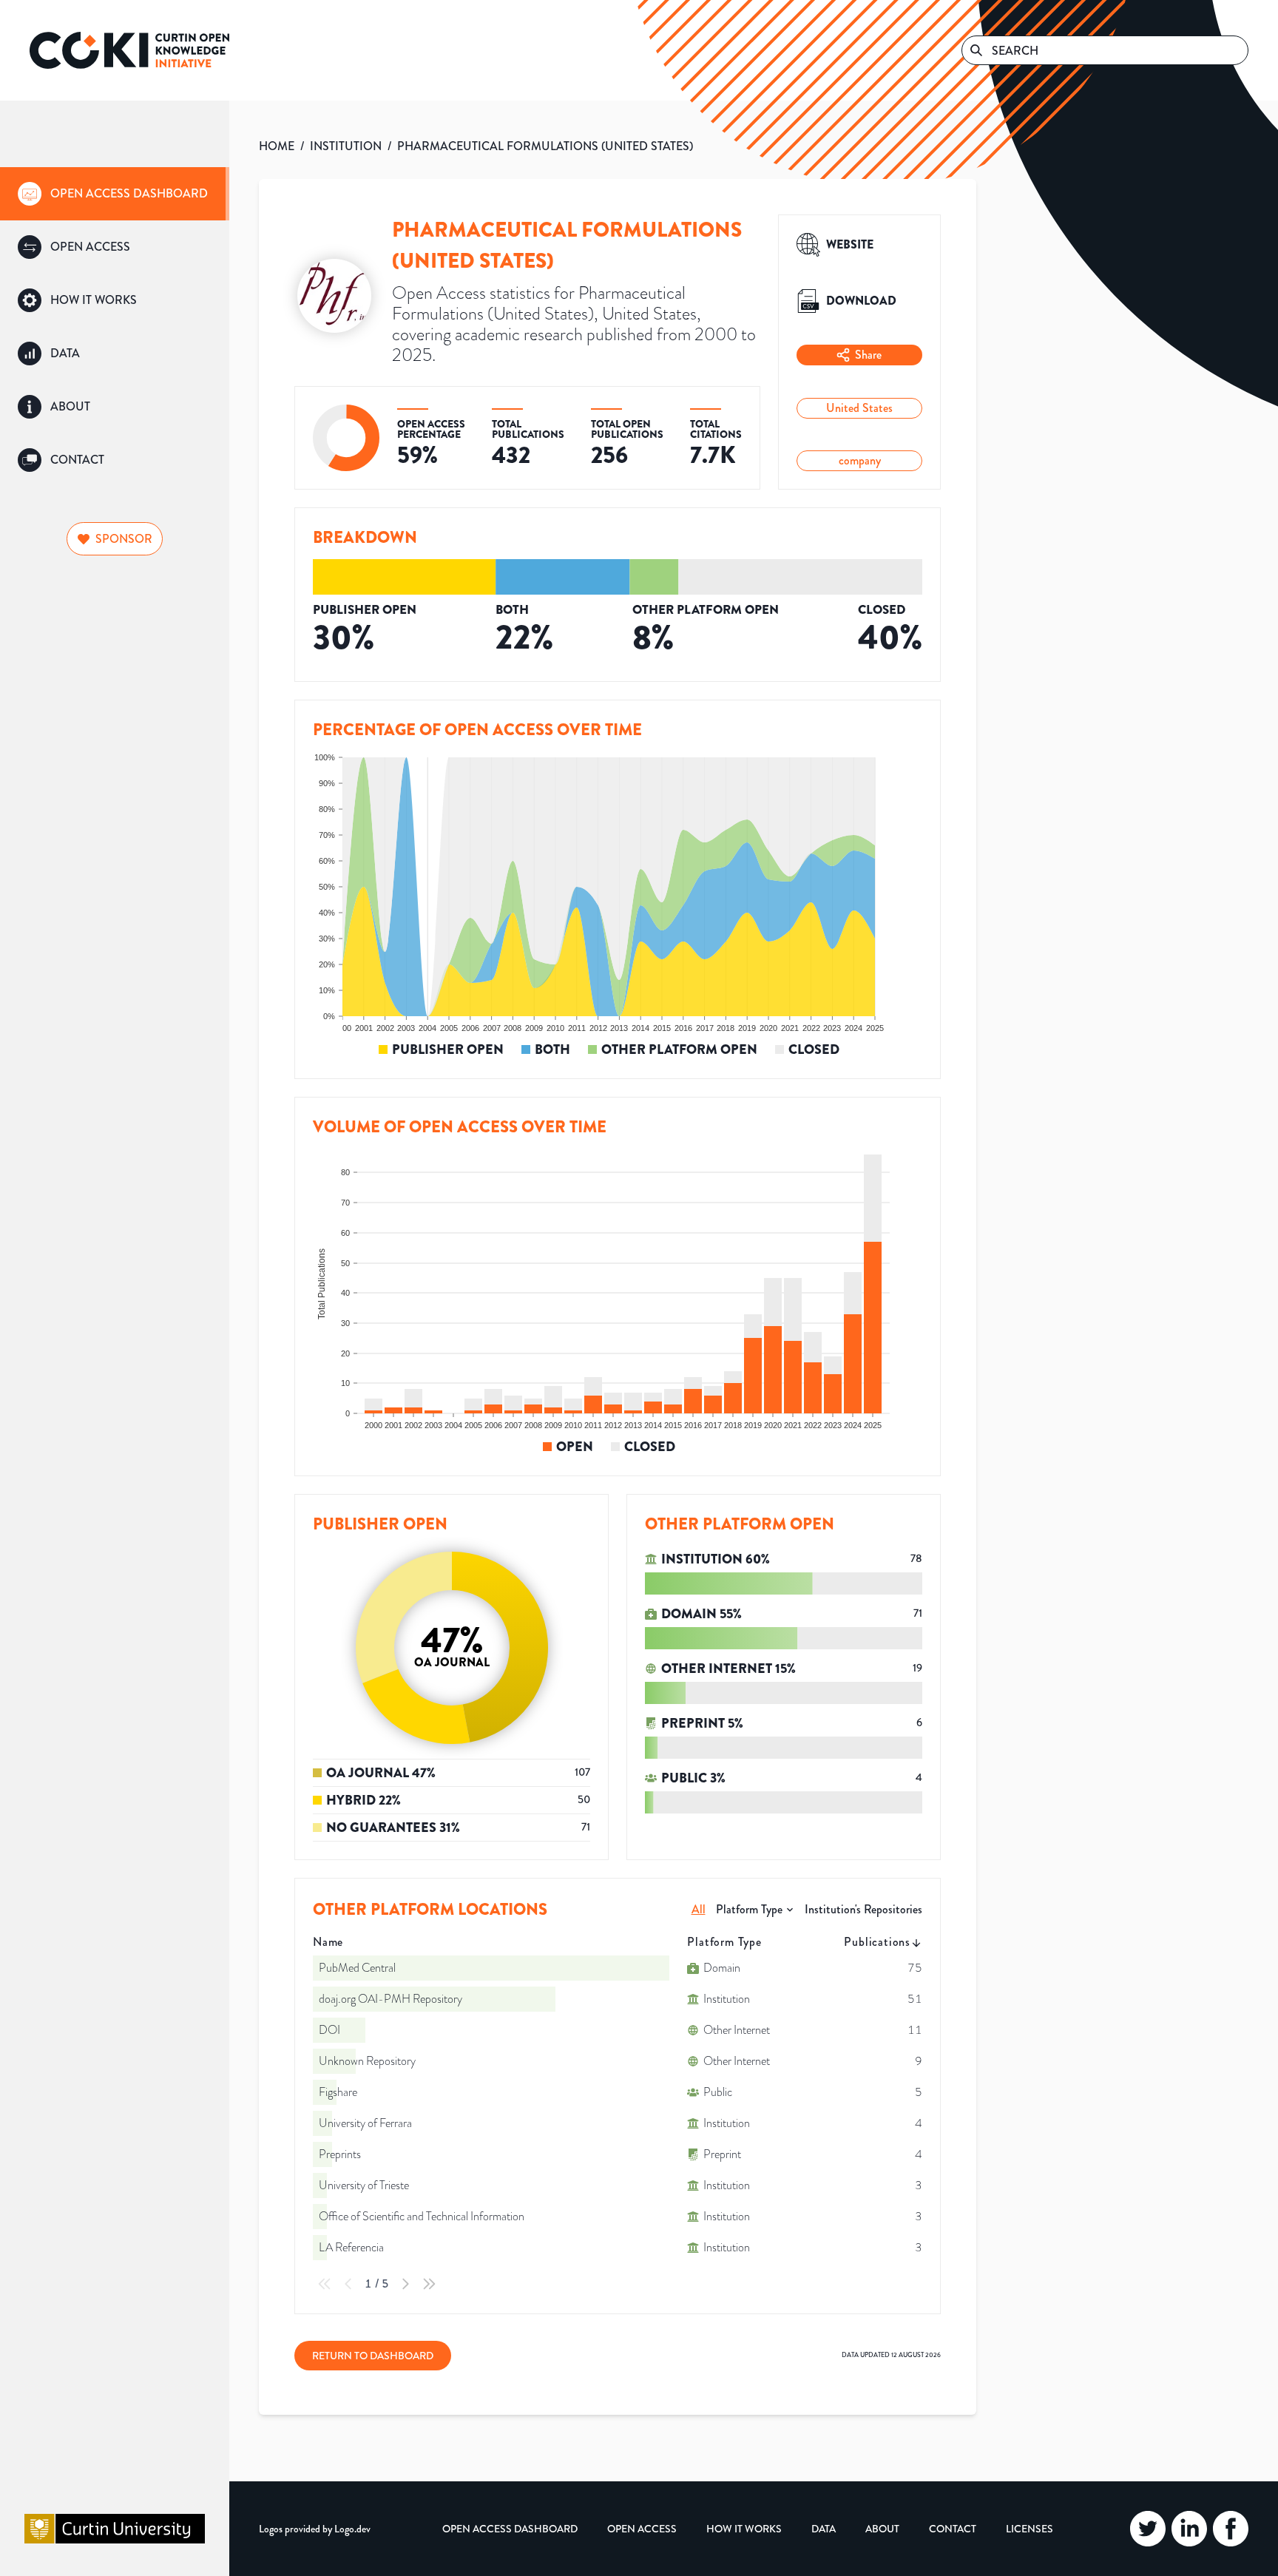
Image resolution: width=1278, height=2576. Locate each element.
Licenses (1029, 2529)
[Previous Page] (348, 2284)
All (699, 1909)
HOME (277, 146)
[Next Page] (405, 2284)
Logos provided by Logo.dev (315, 2529)
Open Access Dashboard (510, 2529)
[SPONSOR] (115, 520)
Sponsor (124, 539)
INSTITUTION (346, 146)
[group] (115, 194)
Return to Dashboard (373, 2356)
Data (824, 2529)
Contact (953, 2529)
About (882, 2529)
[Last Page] (429, 2284)
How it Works (744, 2529)
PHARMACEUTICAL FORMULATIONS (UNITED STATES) (545, 146)
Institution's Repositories (863, 1909)
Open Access (642, 2529)
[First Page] (325, 2284)
